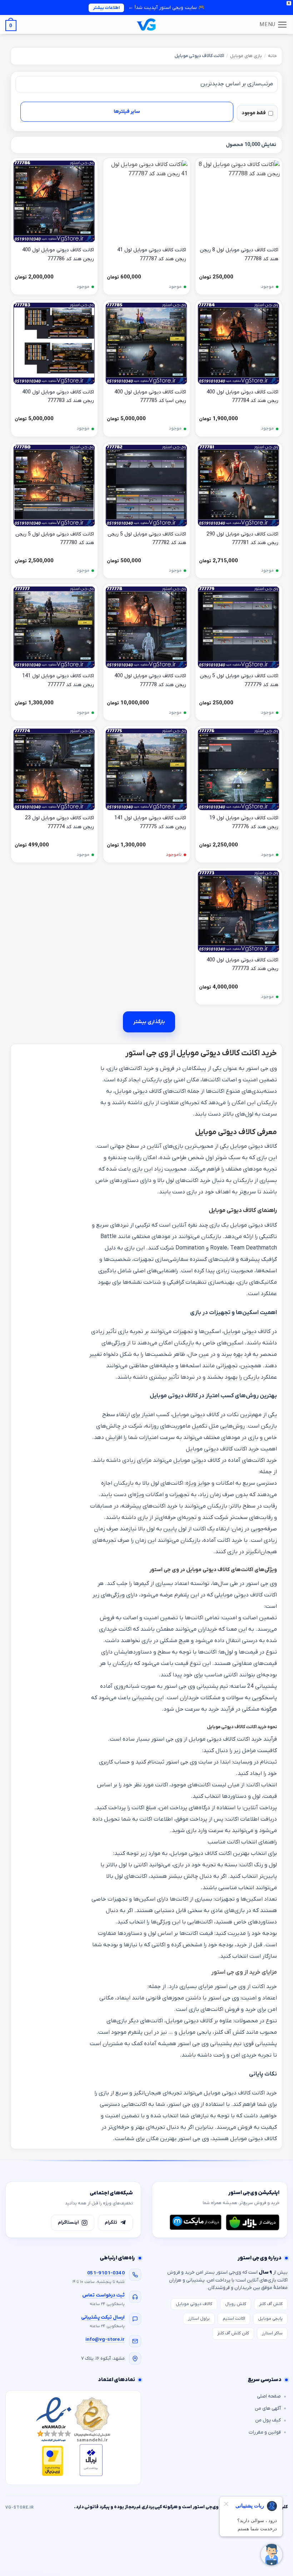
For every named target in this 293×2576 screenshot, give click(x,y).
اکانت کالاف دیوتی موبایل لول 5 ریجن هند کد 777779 (239, 680)
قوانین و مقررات (265, 2432)
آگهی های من (268, 2408)
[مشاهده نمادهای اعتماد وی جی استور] (73, 2438)
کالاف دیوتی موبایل (194, 2304)
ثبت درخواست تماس (103, 2295)
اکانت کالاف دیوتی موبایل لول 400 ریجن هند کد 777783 (58, 397)
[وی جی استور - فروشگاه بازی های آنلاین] (146, 24)
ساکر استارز (272, 2333)
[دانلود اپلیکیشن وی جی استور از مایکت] (195, 2222)
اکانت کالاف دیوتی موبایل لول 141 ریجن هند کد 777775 (150, 822)
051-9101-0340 (106, 2273)
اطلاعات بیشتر (106, 8)
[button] (274, 25)
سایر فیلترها (127, 112)
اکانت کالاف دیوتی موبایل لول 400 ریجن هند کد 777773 (242, 965)
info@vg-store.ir (105, 2339)
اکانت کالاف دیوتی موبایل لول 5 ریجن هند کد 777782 (147, 539)
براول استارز (199, 2319)
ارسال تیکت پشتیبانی (103, 2317)
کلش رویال (236, 2304)
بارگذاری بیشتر (149, 1022)
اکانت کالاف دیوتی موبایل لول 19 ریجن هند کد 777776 (244, 822)
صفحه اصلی (269, 2396)
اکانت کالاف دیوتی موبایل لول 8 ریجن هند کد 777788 (239, 255)
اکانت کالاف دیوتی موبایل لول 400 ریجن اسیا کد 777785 (150, 397)
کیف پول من (268, 2420)
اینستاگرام (68, 2222)
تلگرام (111, 2222)
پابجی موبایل (270, 2319)
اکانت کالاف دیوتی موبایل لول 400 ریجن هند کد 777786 (58, 255)
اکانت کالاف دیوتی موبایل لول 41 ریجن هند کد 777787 (152, 255)
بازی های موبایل (246, 56)
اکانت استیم (234, 2319)
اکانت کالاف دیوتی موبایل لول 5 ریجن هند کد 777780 (55, 539)
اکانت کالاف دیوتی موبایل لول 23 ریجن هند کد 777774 (59, 822)
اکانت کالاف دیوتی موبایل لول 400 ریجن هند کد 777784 (242, 397)
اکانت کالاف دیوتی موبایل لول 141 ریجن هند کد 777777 (58, 680)
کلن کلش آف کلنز (233, 2333)
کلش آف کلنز (271, 2304)
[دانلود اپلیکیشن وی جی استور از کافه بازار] (253, 2222)
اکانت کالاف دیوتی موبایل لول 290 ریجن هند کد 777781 (242, 539)
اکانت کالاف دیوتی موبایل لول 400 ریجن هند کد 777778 (150, 680)
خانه (272, 56)
